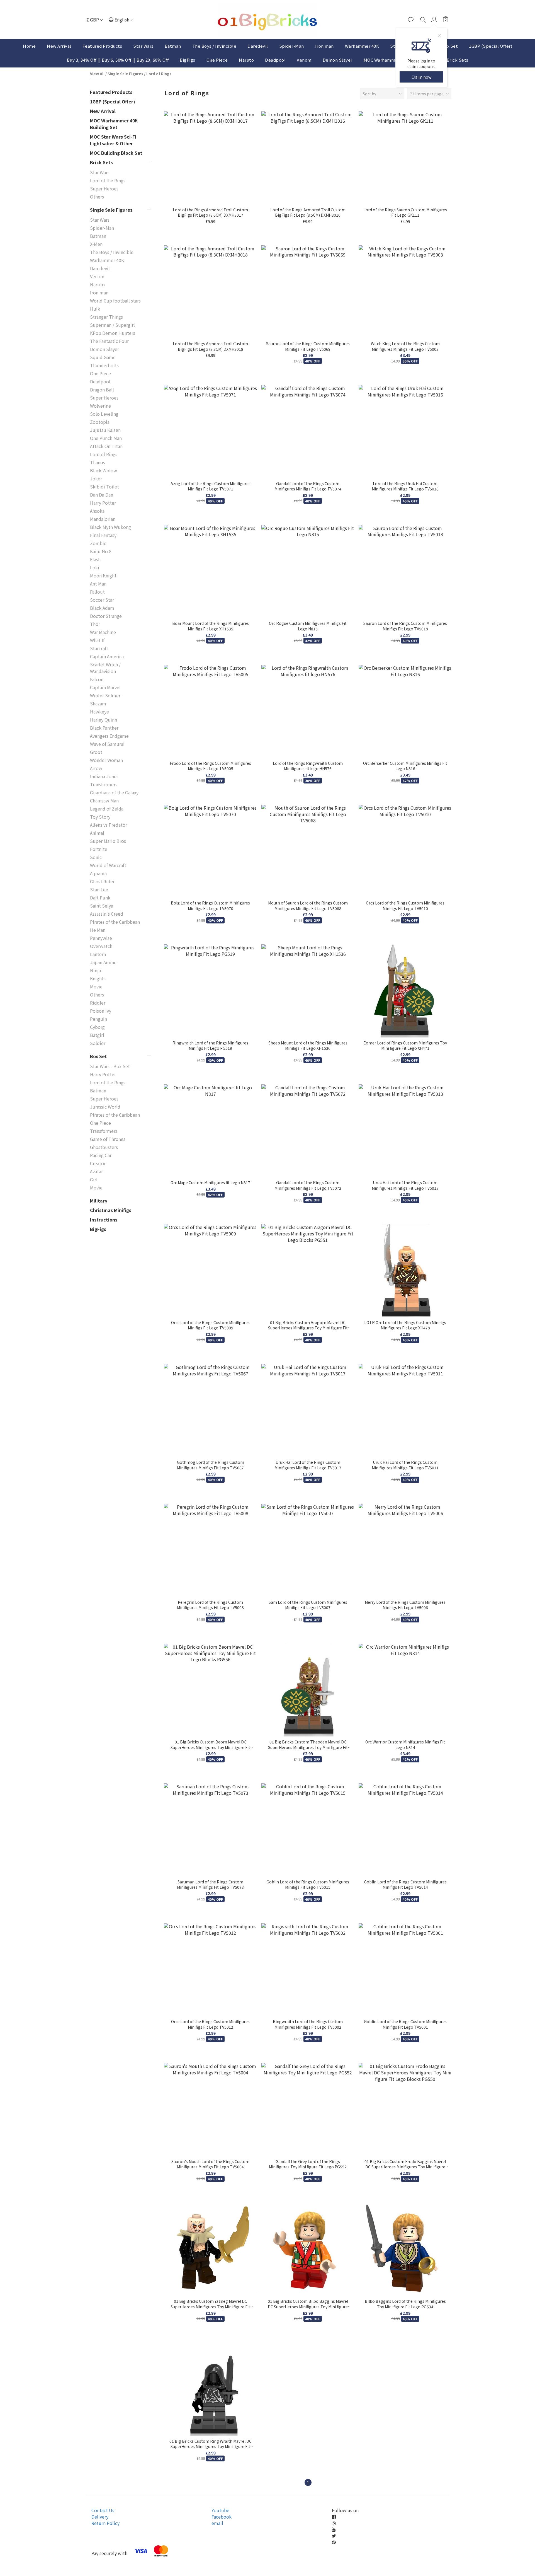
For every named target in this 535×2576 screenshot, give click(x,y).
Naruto (246, 60)
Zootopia (100, 422)
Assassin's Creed (107, 914)
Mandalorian (103, 519)
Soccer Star (102, 600)
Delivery (100, 2517)
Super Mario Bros (108, 841)
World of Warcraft (108, 865)
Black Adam (102, 608)
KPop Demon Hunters (113, 333)
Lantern (98, 954)
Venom (304, 60)
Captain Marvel (105, 687)
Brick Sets (458, 60)
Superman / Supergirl (112, 325)
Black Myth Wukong (110, 527)
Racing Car (101, 1155)
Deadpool (275, 60)
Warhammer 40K (362, 46)
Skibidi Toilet (104, 487)
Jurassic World (105, 1107)
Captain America (107, 656)
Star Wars (143, 46)
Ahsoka (97, 511)
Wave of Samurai (107, 744)
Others (97, 197)
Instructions (104, 1220)
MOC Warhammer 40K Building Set (114, 124)
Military (99, 1201)
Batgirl (97, 1035)
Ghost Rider (102, 881)
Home (29, 46)
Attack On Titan (106, 446)
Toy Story (100, 817)
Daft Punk (100, 898)
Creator (98, 1163)
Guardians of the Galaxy (114, 792)
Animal (97, 833)
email (217, 2523)
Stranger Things (106, 317)
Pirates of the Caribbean (115, 922)
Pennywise (101, 938)
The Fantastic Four (109, 341)
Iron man (324, 46)
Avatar (96, 1171)
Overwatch (101, 946)
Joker (96, 478)
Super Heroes (104, 188)
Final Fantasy (103, 535)
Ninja (95, 970)
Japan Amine (103, 962)
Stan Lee (99, 889)
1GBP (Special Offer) (491, 46)
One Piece (217, 60)
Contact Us (103, 2510)
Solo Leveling (104, 414)
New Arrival (59, 46)
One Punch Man (106, 438)
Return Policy (105, 2523)
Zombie (98, 543)
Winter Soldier (105, 695)
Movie (96, 986)
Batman (173, 46)
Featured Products (102, 46)
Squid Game (103, 357)
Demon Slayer (338, 60)
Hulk (95, 309)
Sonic (96, 857)
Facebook (222, 2517)
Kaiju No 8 (101, 551)
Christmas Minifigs (111, 1210)
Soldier (98, 1043)
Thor (95, 624)
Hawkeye (99, 712)
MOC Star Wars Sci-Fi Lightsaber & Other (113, 140)
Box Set (450, 46)
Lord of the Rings (108, 180)
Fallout (97, 592)
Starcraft (99, 648)
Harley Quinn (104, 720)
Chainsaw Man (104, 800)
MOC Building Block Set (116, 153)
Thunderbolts (104, 365)
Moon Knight (103, 575)
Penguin (99, 1019)
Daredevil (258, 46)
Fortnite (99, 849)
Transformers (104, 784)
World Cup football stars (115, 301)
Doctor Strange (106, 616)
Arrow (96, 768)
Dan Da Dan (102, 495)
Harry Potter (103, 503)
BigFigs (188, 60)
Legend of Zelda (107, 809)
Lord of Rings (159, 74)
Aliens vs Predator (109, 825)
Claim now (421, 77)
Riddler (98, 1003)
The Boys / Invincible (214, 46)
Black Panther (104, 728)
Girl (94, 1179)
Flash (95, 559)
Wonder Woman (106, 760)
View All (97, 74)
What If (97, 640)
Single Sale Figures (125, 74)
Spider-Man (292, 46)
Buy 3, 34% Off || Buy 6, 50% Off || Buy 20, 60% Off (118, 60)
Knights (98, 978)
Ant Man (98, 584)
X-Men (96, 244)
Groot (96, 752)
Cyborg (97, 1027)
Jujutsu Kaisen (105, 430)
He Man (98, 930)
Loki (95, 567)
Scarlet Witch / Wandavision (105, 668)
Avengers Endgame (109, 736)
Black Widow (104, 470)
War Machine (103, 632)
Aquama (98, 873)
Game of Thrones (108, 1139)
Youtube (220, 2510)
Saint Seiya (102, 906)
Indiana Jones (104, 776)
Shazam (98, 703)
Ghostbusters (104, 1147)
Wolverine (100, 406)
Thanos (98, 462)
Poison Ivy (101, 1011)
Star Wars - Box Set (110, 1066)
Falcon (97, 679)
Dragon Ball (102, 390)
